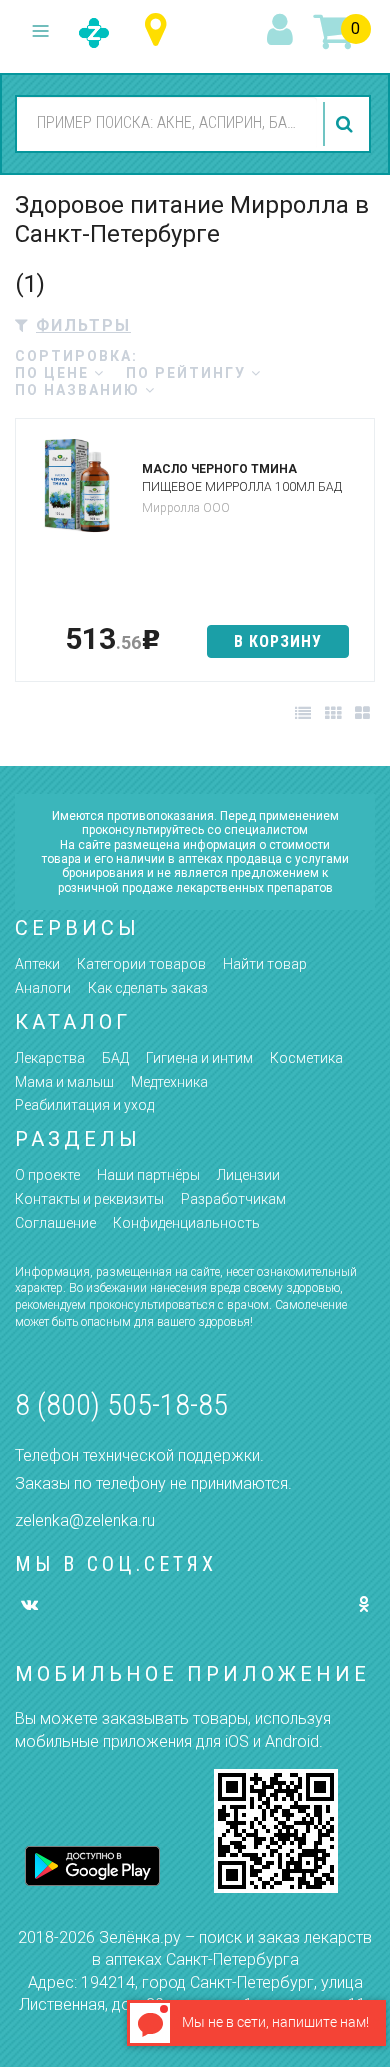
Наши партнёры (148, 1175)
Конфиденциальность (186, 1223)
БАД (115, 1058)
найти (347, 124)
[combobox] (167, 123)
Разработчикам (233, 1199)
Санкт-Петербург (160, 30)
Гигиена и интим (199, 1058)
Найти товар (265, 964)
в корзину (278, 641)
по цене (54, 373)
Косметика (306, 1058)
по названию (80, 390)
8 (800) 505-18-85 (121, 1404)
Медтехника (169, 1082)
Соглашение (55, 1223)
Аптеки (37, 964)
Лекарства (50, 1058)
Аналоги (43, 988)
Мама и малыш (64, 1082)
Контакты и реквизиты (89, 1199)
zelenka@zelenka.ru (85, 1520)
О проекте (47, 1175)
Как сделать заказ (148, 988)
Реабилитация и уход (84, 1105)
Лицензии (248, 1175)
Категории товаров (141, 964)
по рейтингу (188, 373)
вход (283, 31)
